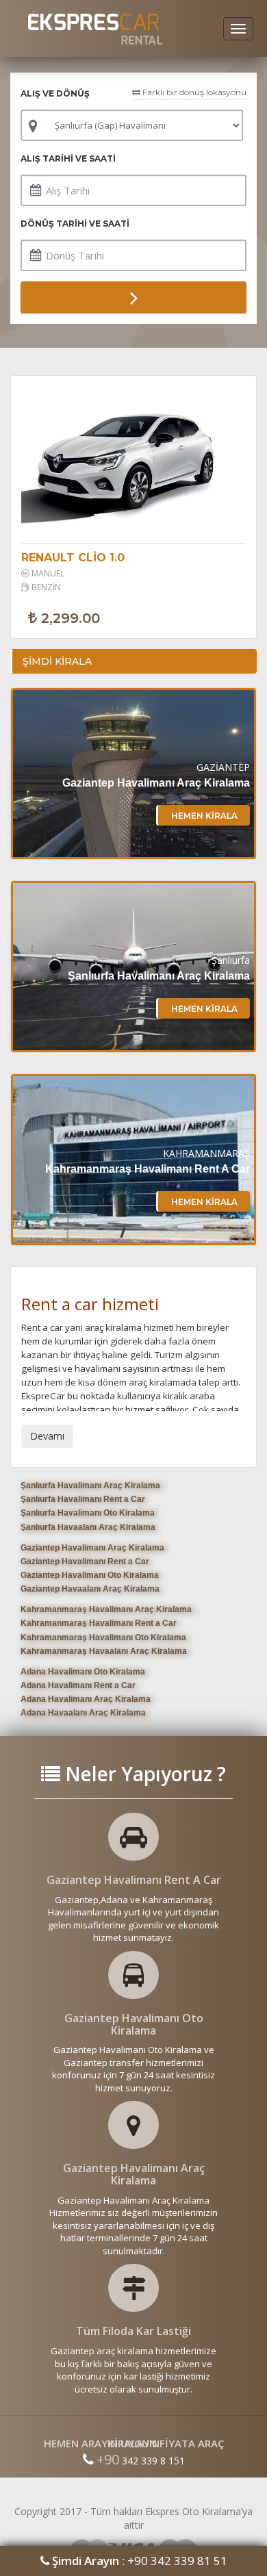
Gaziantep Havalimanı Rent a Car (85, 1561)
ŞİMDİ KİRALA (57, 661)
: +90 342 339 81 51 (140, 2561)
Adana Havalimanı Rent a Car (78, 1685)
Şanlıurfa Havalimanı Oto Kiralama (88, 1513)
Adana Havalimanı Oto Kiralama (83, 1672)
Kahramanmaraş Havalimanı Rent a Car (99, 1623)
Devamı (47, 1436)
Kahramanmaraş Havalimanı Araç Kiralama (106, 1609)
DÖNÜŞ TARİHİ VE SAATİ (75, 224)
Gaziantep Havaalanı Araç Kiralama (90, 1589)
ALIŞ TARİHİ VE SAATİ (68, 158)
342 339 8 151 (141, 2461)
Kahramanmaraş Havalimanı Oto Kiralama (103, 1637)
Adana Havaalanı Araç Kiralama (83, 1713)
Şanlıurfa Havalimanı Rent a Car (83, 1499)
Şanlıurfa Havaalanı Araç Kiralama (88, 1527)
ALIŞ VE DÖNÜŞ (55, 93)
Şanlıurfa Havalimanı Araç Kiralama (90, 1485)
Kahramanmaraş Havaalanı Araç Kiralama (104, 1651)
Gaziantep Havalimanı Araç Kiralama (92, 1548)
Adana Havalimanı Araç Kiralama (86, 1699)
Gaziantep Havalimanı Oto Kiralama (90, 1575)
